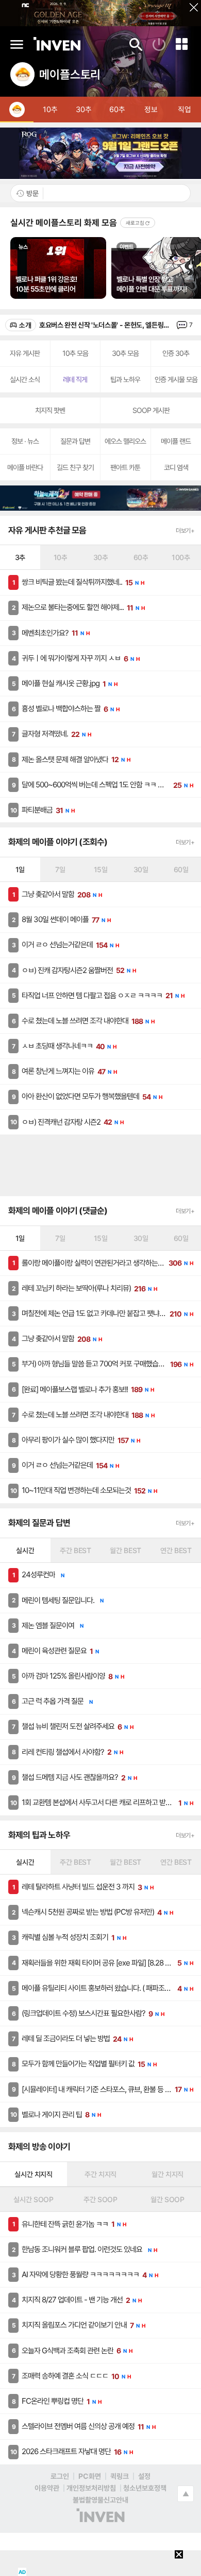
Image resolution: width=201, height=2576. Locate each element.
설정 (144, 2476)
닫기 (190, 11)
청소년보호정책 (145, 2488)
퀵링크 (120, 2476)
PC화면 (90, 2476)
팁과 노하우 (125, 379)
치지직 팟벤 (50, 410)
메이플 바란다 (25, 467)
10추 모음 (75, 353)
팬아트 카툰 (125, 467)
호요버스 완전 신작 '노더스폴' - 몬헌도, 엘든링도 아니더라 (106, 325)
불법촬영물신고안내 (100, 2500)
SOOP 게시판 (151, 410)
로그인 (60, 2476)
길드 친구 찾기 (75, 467)
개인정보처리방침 (91, 2488)
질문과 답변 (75, 441)
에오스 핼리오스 (125, 441)
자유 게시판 (25, 353)
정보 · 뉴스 (25, 441)
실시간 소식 (25, 379)
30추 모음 (125, 353)
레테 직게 (75, 379)
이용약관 (47, 2488)
